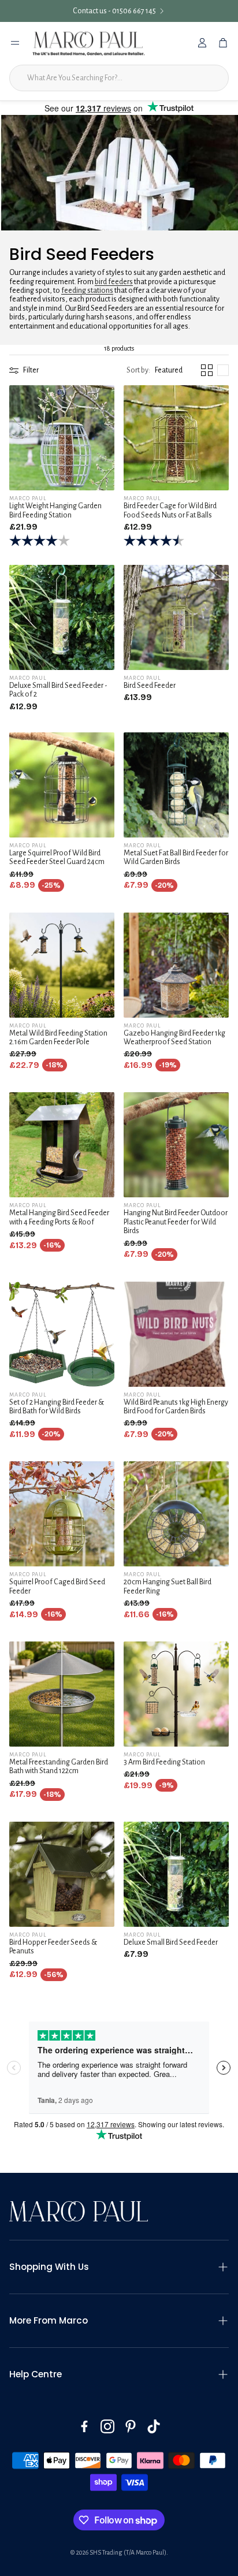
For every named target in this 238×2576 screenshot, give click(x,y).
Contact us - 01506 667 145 (114, 11)
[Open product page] (62, 438)
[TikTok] (154, 2426)
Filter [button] (31, 370)
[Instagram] (107, 2426)
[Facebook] (84, 2426)
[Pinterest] (131, 2426)
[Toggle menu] (15, 43)
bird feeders (114, 282)
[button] (155, 370)
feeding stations (87, 291)
